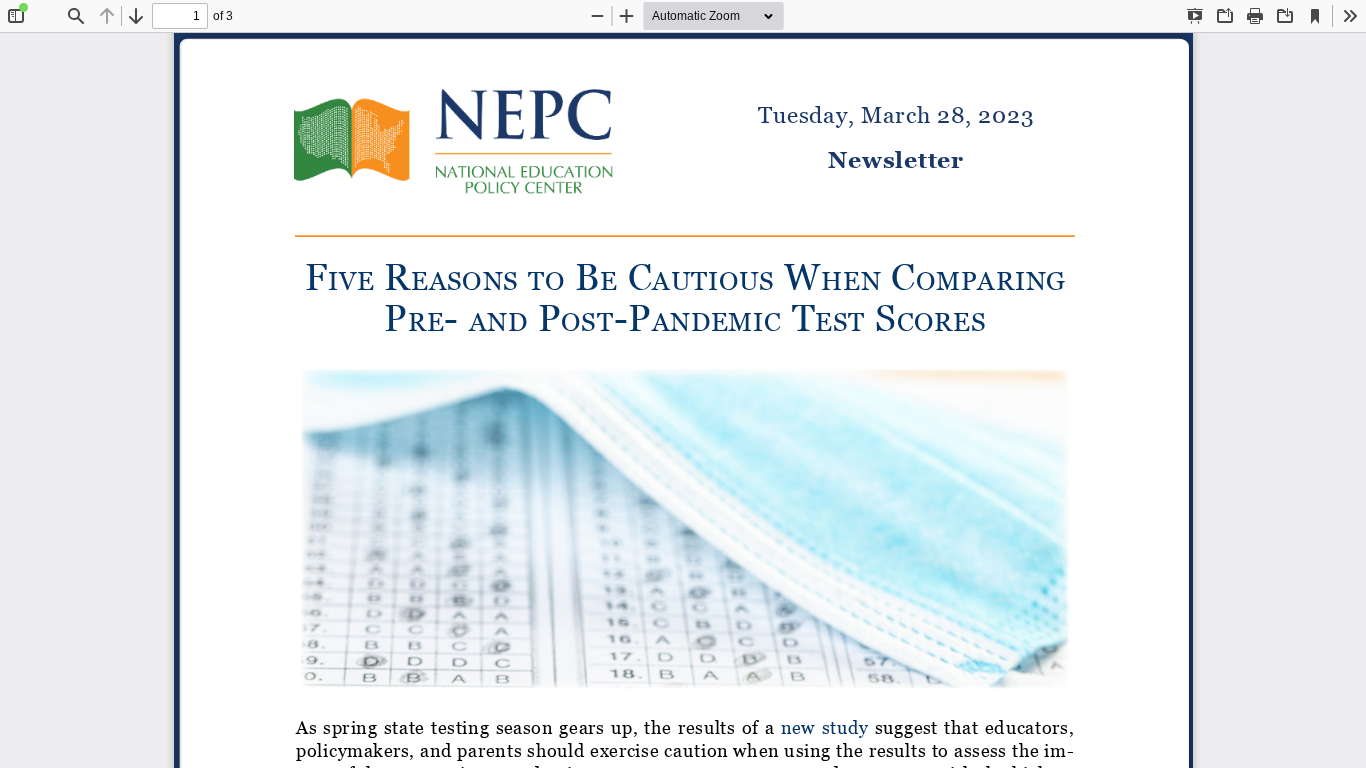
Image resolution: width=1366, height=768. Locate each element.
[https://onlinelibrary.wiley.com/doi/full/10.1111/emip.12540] (824, 726)
